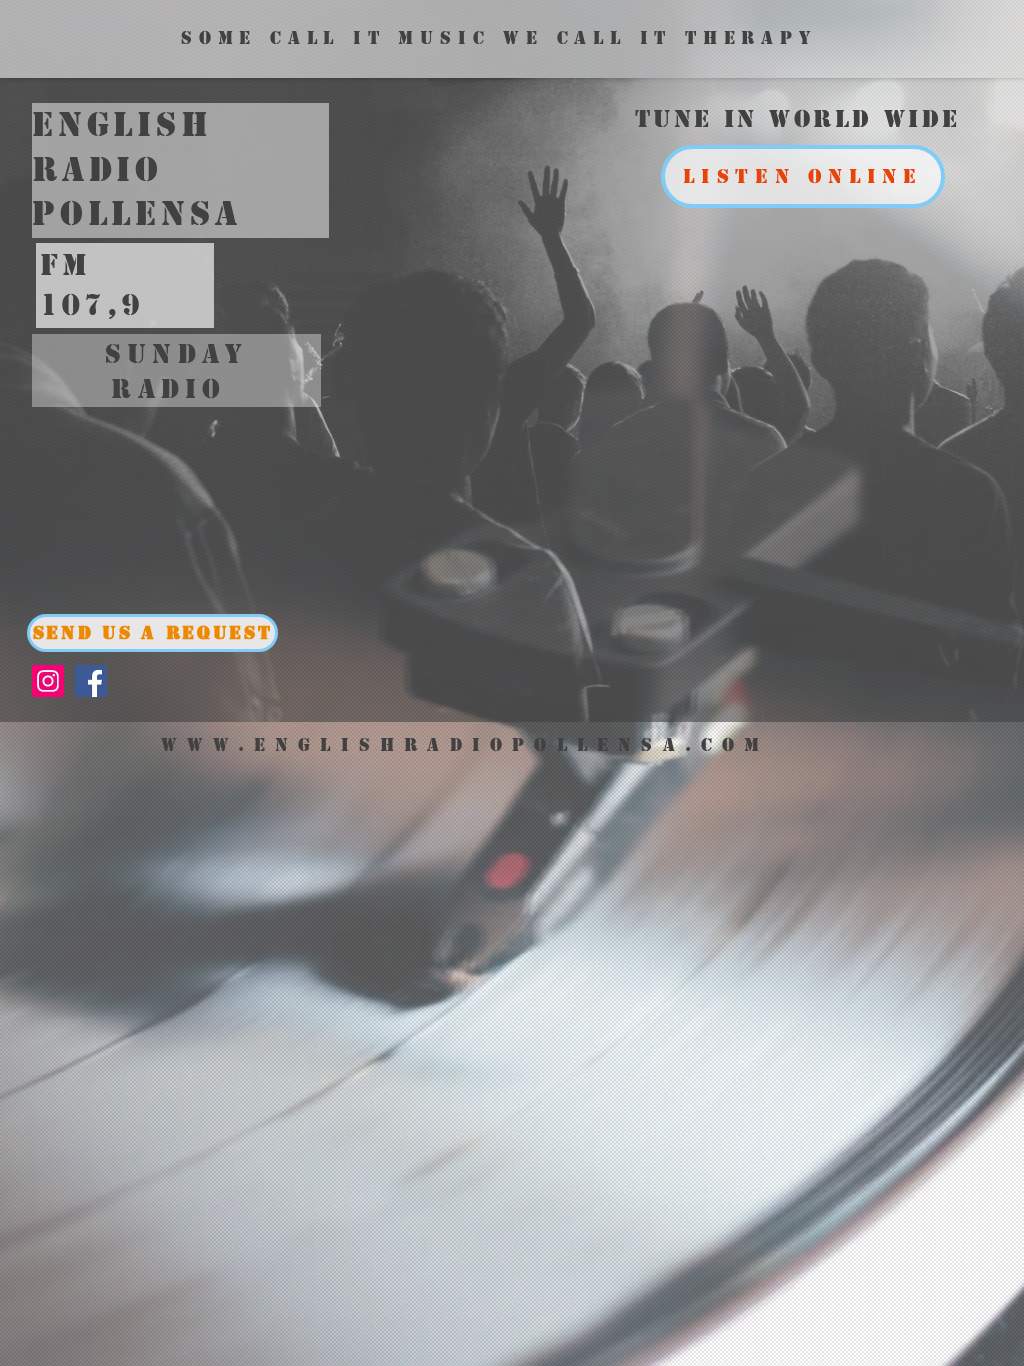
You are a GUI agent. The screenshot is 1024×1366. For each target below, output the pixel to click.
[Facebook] (91, 681)
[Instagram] (48, 681)
